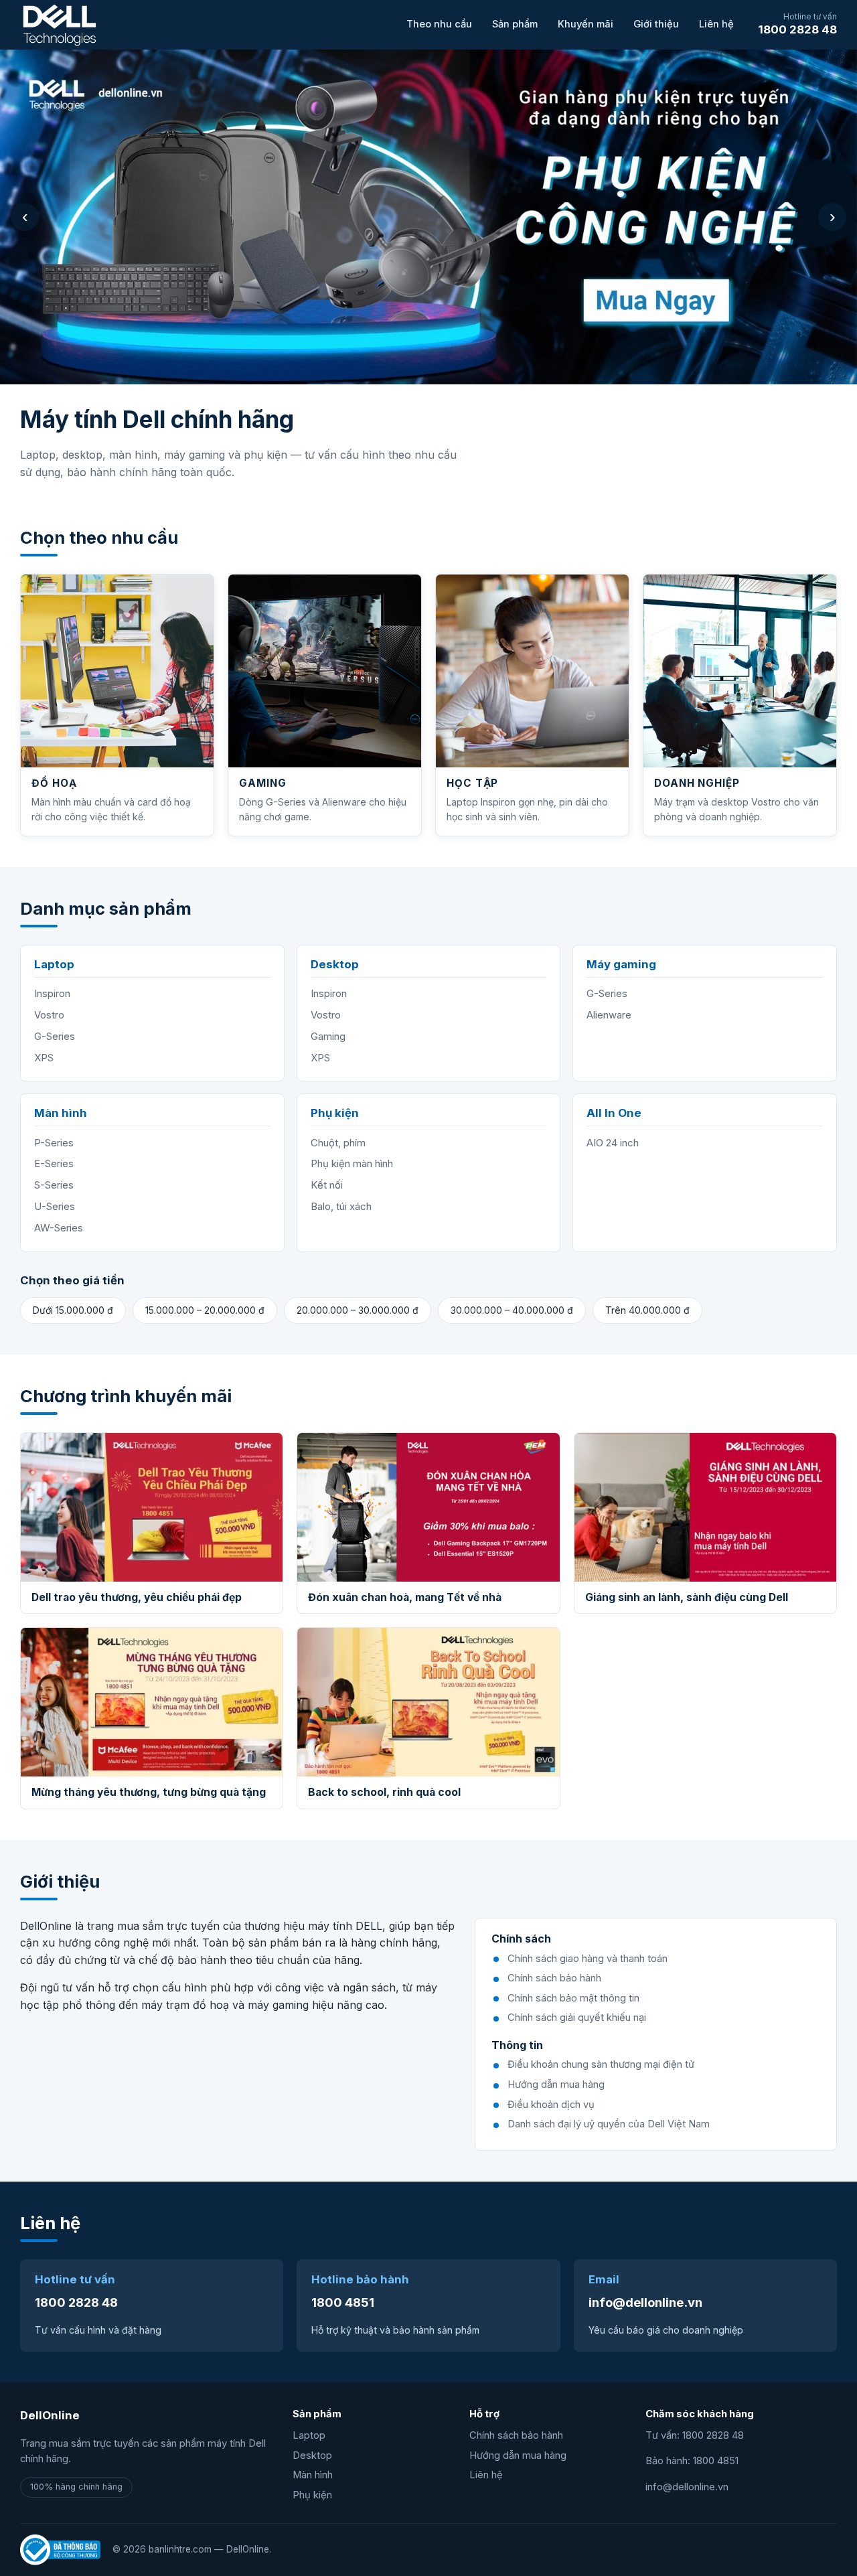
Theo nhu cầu (439, 24)
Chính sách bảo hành (516, 2435)
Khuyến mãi (586, 24)
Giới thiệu (656, 24)
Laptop (309, 2435)
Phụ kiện (312, 2495)
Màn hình (313, 2475)
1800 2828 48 (797, 29)
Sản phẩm (515, 24)
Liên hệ (716, 24)
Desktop (312, 2455)
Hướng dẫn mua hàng (518, 2455)
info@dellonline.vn (645, 2302)
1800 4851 (343, 2302)
